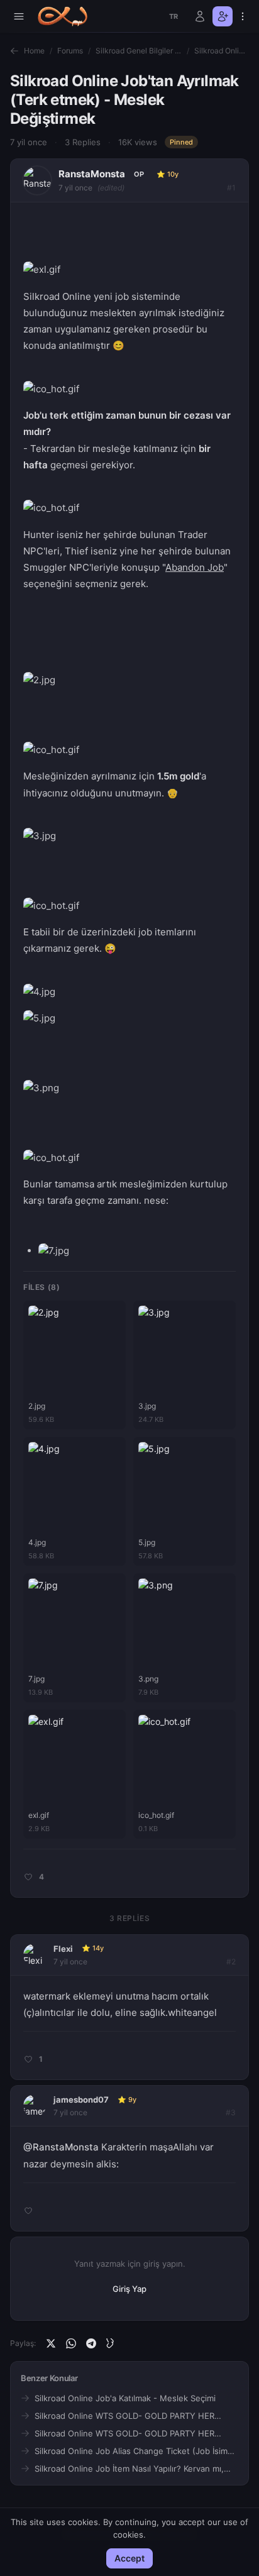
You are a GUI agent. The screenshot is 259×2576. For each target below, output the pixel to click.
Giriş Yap (129, 2289)
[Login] (200, 16)
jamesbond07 (81, 2100)
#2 (231, 1962)
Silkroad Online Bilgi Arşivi (222, 51)
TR (174, 16)
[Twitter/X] (51, 2343)
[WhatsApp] (71, 2343)
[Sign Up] (223, 16)
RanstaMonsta (92, 174)
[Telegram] (91, 2343)
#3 (231, 2112)
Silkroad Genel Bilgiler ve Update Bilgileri (139, 51)
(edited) (111, 188)
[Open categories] (19, 16)
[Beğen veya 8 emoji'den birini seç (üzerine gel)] (27, 1877)
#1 (231, 188)
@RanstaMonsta (61, 2147)
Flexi (63, 1949)
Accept (129, 2558)
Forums (70, 51)
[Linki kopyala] (111, 2343)
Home (34, 51)
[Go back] (14, 51)
